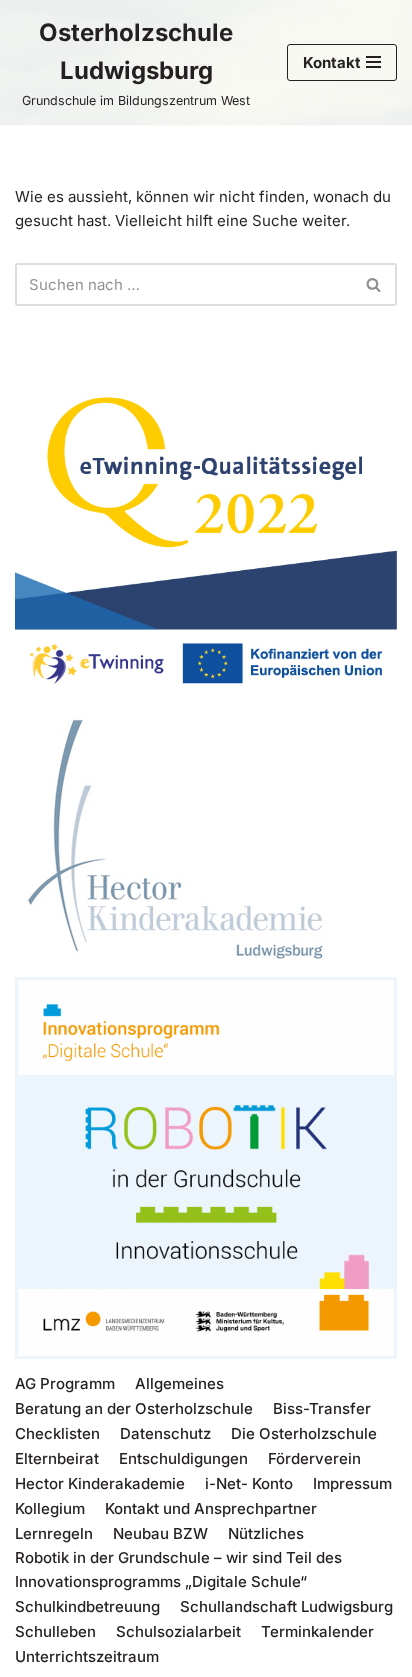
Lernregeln (54, 1533)
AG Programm (65, 1383)
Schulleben (55, 1631)
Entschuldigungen (183, 1458)
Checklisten (57, 1433)
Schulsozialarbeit (178, 1631)
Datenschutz (165, 1433)
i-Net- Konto (249, 1483)
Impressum (352, 1483)
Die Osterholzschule (304, 1433)
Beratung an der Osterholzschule (134, 1408)
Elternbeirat (57, 1458)
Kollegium (50, 1508)
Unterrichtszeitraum (87, 1656)
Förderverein (314, 1458)
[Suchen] (374, 284)
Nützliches (266, 1533)
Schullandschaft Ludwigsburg (286, 1606)
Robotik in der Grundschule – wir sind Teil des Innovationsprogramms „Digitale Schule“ (178, 1569)
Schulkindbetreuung (87, 1606)
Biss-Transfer (322, 1408)
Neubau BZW (160, 1533)
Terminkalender (317, 1631)
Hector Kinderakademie (100, 1483)
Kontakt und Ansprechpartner (211, 1508)
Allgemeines (179, 1383)
